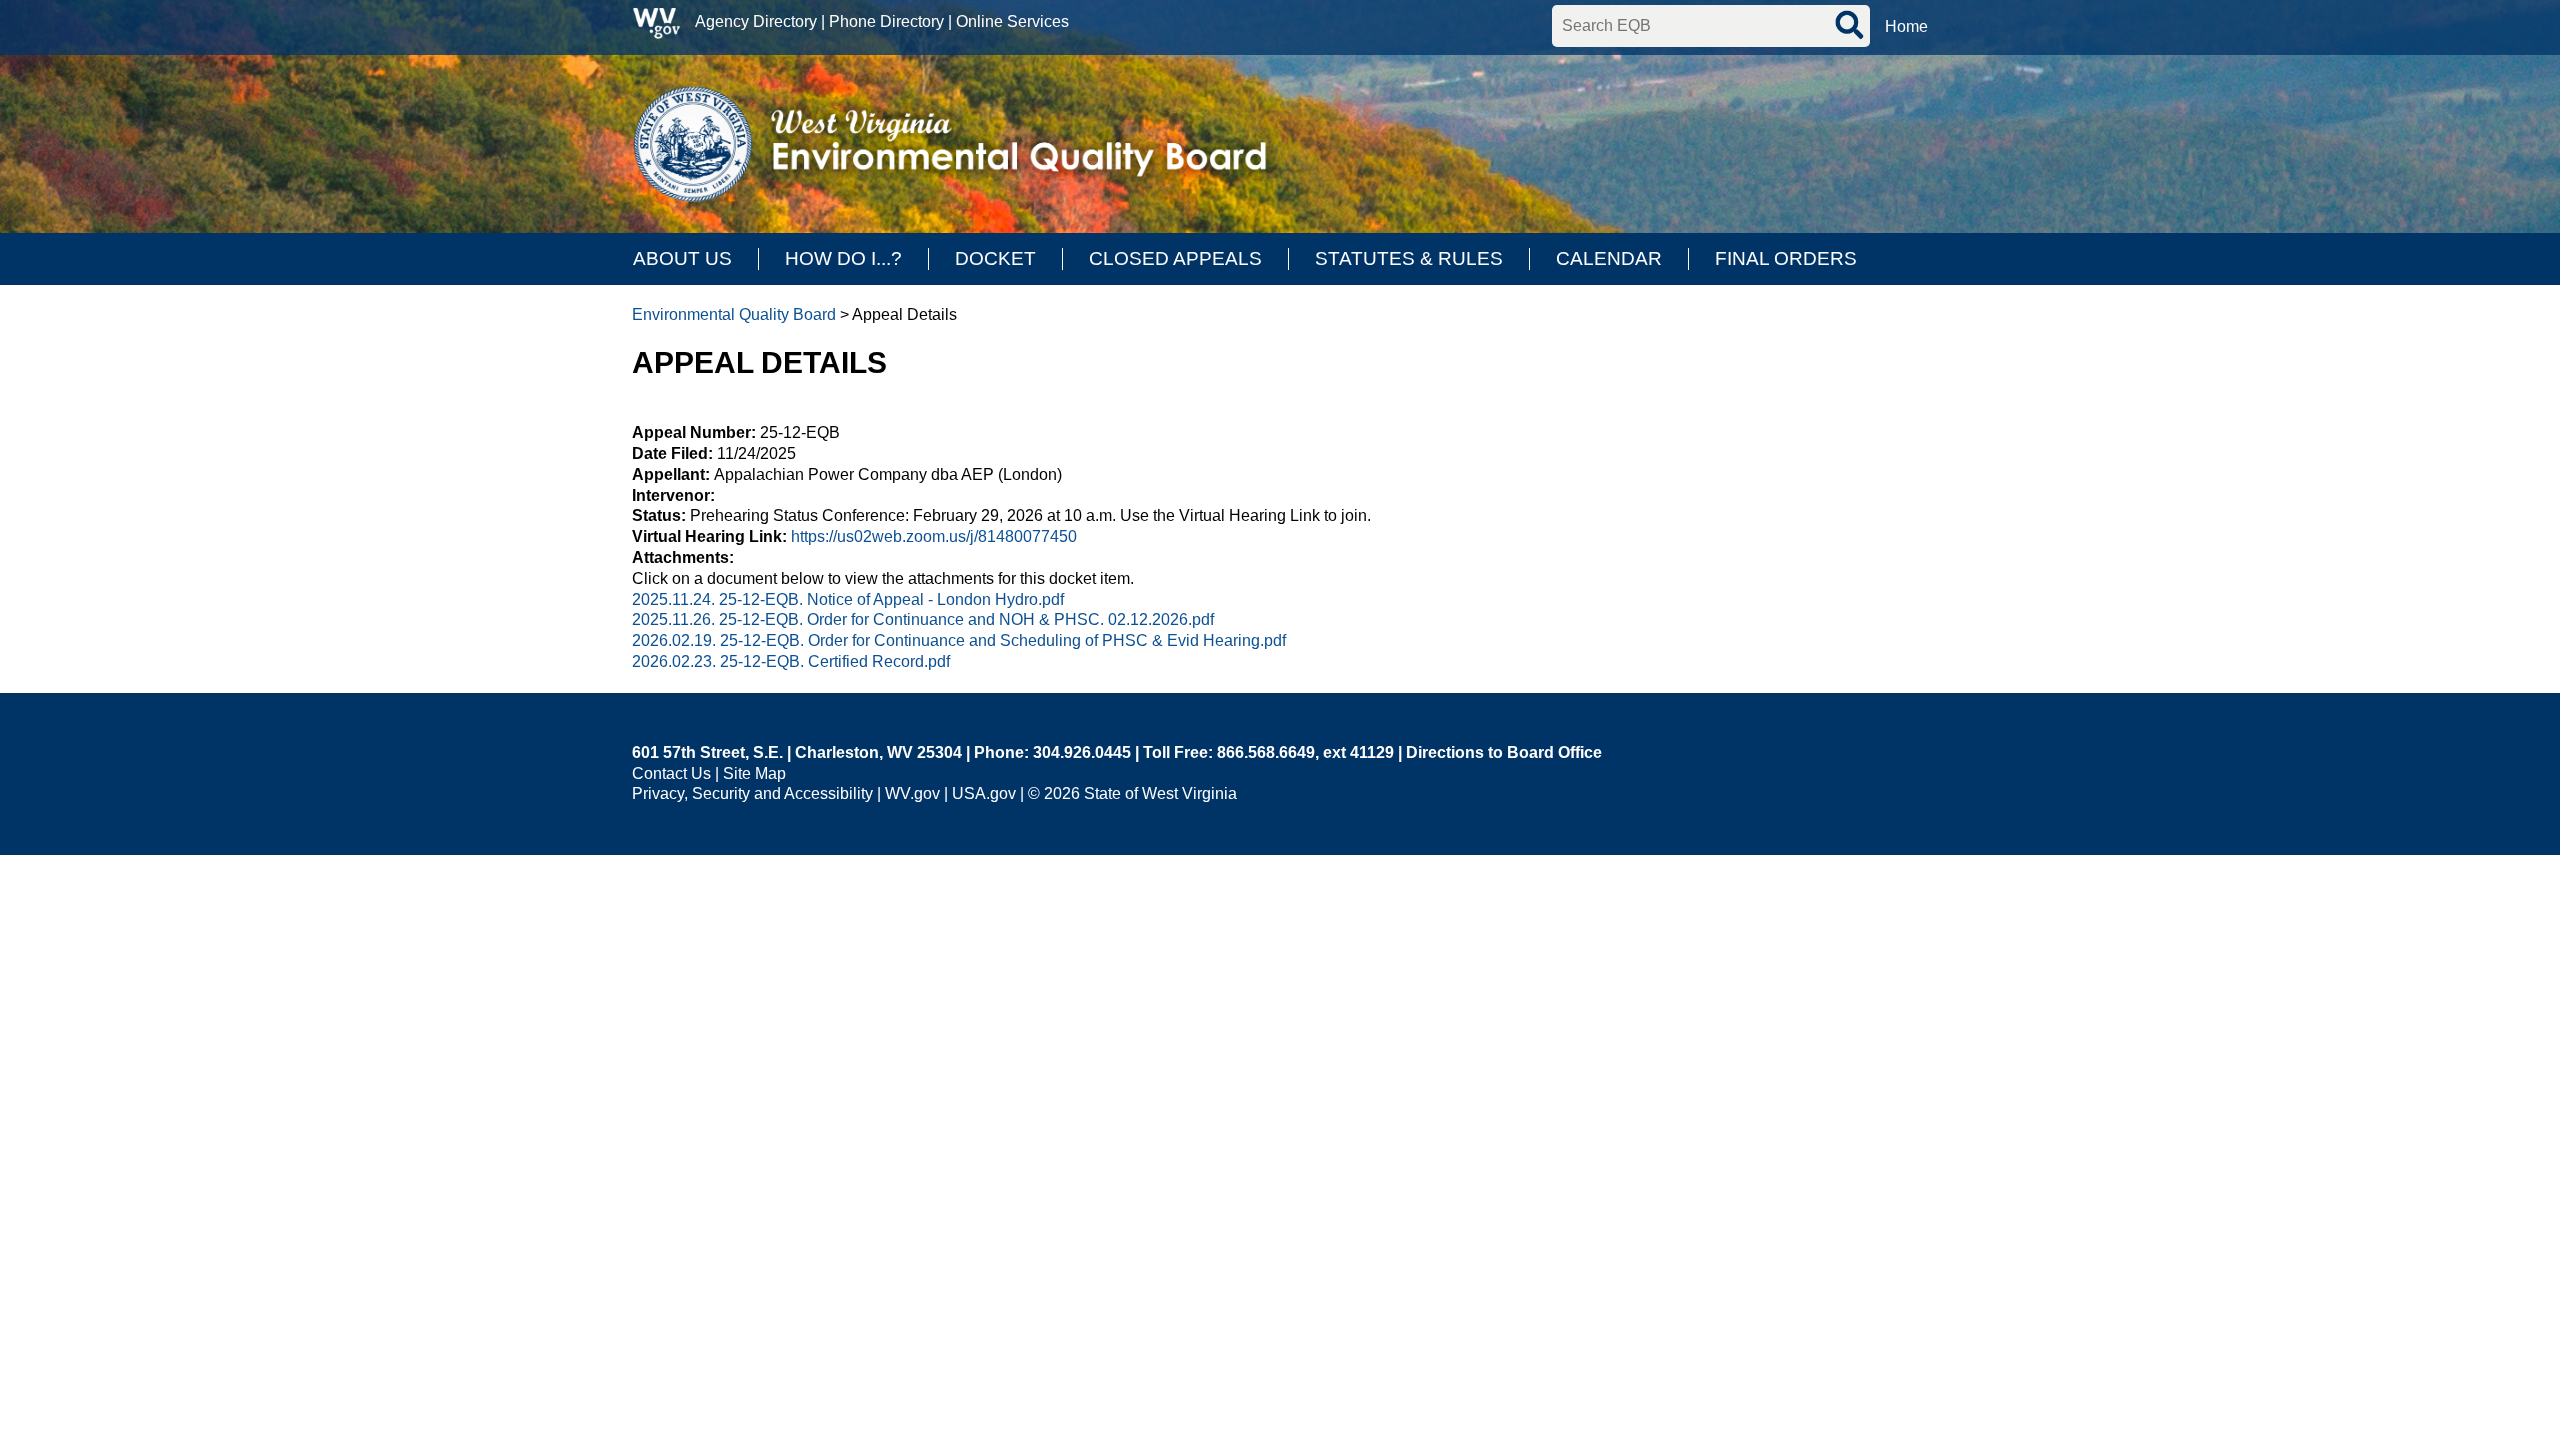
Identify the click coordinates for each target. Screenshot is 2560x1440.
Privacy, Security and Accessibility (752, 793)
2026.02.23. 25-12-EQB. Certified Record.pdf (791, 661)
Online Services (1012, 21)
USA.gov (984, 793)
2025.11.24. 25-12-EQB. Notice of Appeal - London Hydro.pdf (848, 599)
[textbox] (1711, 26)
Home (1906, 26)
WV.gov (912, 793)
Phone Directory (886, 21)
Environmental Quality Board (734, 314)
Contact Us (671, 773)
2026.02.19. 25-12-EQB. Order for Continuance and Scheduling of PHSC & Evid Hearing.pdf (959, 640)
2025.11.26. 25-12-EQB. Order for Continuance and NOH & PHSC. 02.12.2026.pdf (923, 619)
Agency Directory (756, 21)
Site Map (754, 773)
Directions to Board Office (1504, 752)
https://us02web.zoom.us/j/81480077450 (934, 536)
